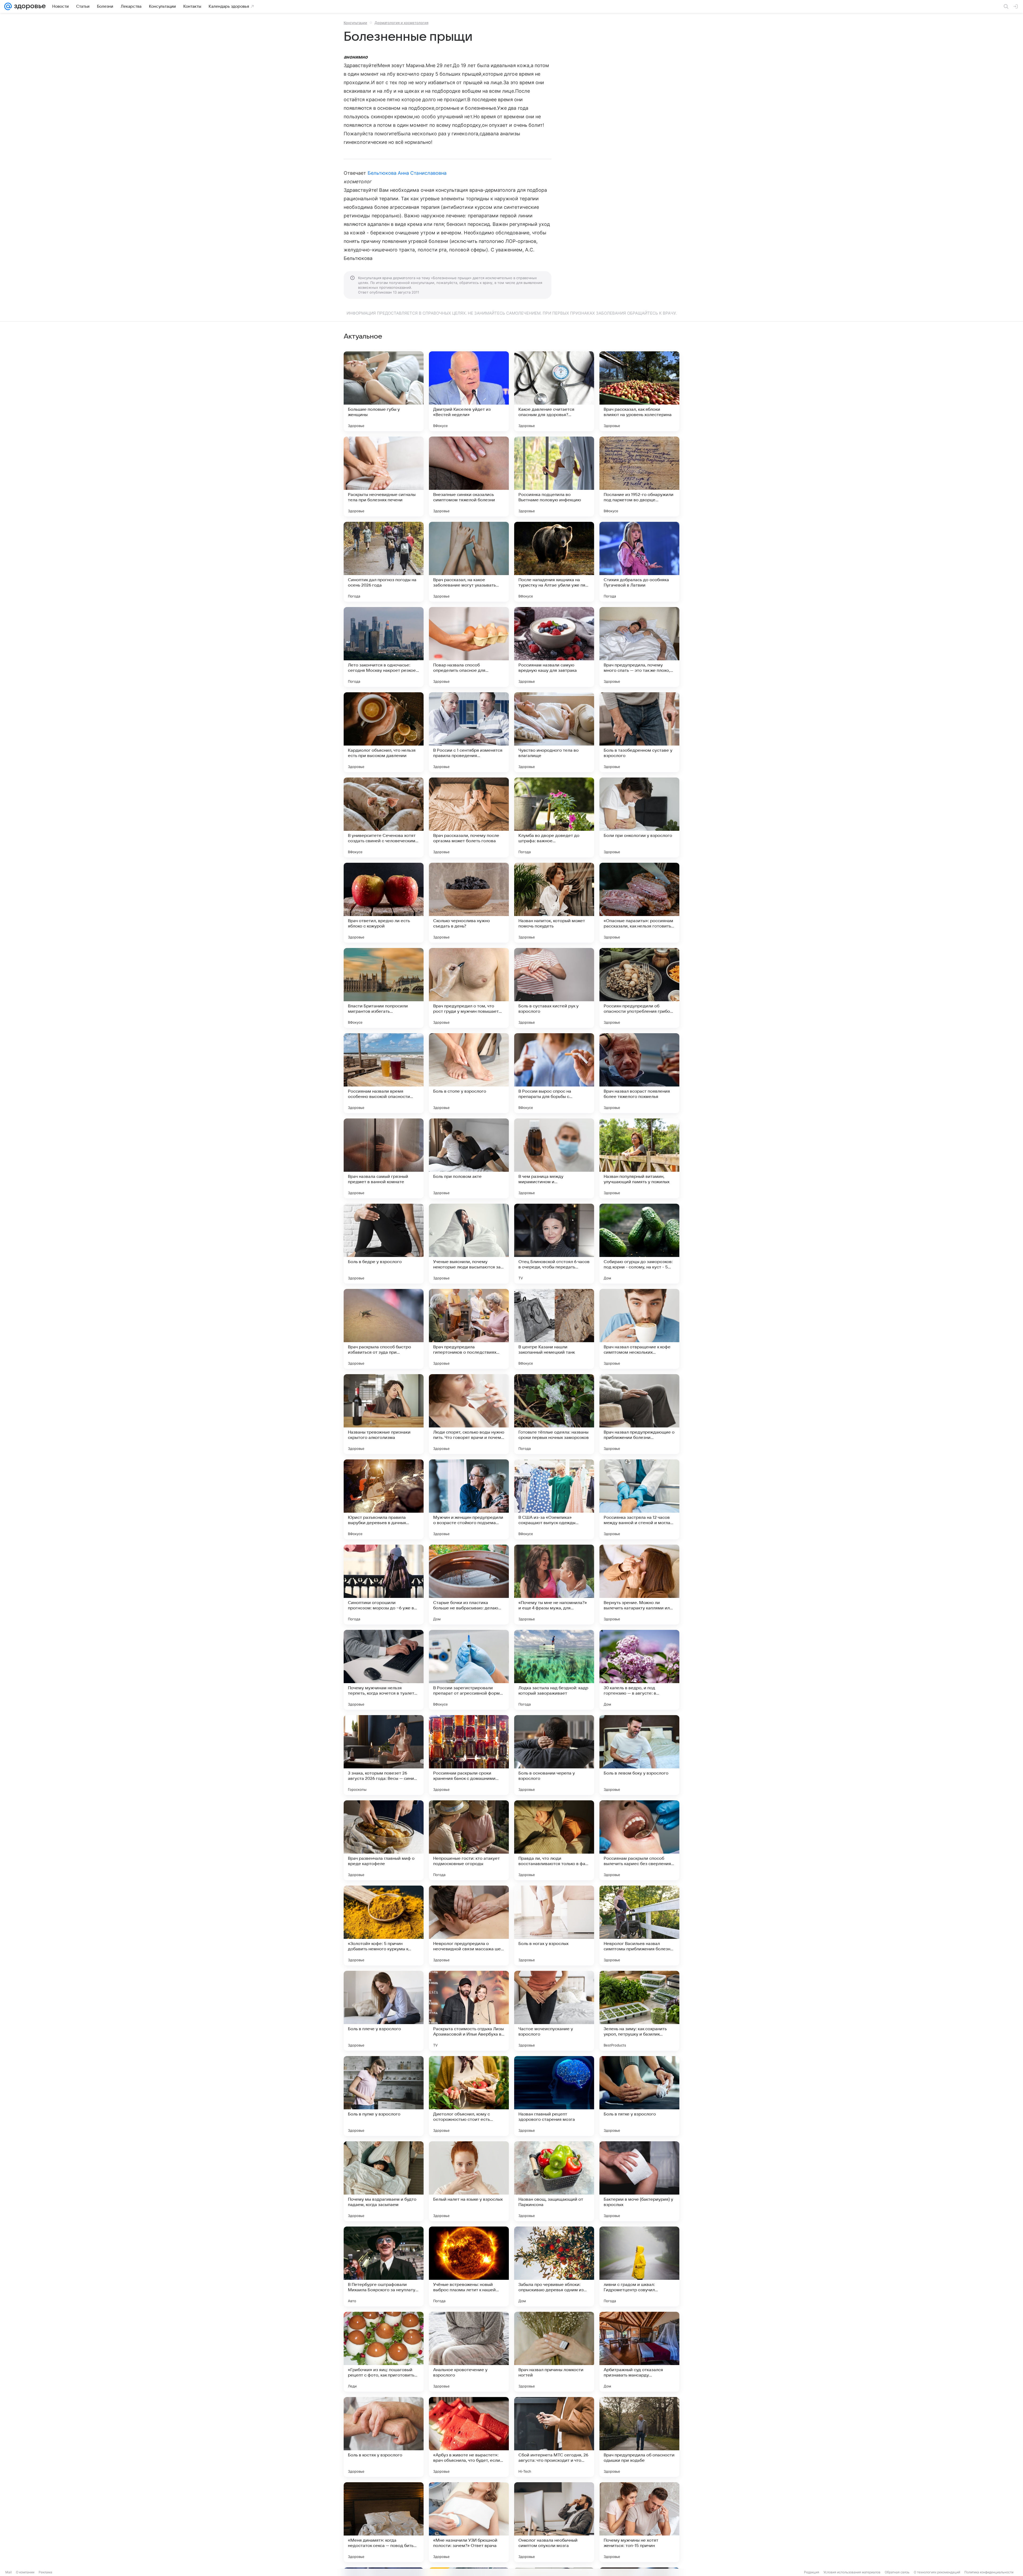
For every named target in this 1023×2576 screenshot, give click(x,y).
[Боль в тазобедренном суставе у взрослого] (639, 732)
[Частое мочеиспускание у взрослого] (554, 2011)
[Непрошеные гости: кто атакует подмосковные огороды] (469, 1840)
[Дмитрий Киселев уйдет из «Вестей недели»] (469, 391)
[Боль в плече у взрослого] (384, 2011)
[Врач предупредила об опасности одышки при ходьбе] (639, 2437)
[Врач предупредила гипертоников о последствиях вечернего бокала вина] (469, 1329)
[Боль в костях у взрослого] (384, 2437)
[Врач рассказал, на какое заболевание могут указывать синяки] (469, 562)
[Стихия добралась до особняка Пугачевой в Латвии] (639, 562)
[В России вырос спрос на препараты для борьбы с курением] (554, 1073)
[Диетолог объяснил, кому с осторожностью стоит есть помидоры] (469, 2096)
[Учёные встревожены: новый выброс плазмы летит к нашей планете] (469, 2266)
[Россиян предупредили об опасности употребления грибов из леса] (639, 988)
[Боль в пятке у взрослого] (639, 2096)
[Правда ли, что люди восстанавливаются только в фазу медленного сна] (554, 1840)
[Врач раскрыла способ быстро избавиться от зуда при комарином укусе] (384, 1329)
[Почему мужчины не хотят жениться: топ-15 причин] (639, 2522)
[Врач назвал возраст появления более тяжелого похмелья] (639, 1073)
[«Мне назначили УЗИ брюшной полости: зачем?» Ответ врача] (469, 2522)
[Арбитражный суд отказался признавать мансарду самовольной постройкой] (639, 2352)
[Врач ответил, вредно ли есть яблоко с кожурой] (384, 903)
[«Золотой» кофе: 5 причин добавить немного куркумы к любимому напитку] (384, 1926)
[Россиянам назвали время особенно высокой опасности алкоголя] (384, 1073)
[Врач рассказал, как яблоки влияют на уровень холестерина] (639, 391)
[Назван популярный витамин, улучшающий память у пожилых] (639, 1158)
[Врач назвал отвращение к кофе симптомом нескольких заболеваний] (639, 1329)
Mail (9, 2572)
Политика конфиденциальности (989, 2572)
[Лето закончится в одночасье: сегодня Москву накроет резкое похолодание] (384, 647)
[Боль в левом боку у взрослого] (639, 1755)
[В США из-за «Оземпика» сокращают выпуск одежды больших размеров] (554, 1499)
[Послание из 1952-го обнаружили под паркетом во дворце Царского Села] (639, 477)
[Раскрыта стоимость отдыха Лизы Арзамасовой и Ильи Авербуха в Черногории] (469, 2011)
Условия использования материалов (852, 2572)
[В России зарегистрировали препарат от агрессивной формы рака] (469, 1670)
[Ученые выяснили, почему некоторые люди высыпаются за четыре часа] (469, 1244)
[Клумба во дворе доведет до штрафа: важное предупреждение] (554, 817)
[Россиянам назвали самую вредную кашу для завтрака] (554, 647)
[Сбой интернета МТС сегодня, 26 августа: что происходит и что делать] (554, 2437)
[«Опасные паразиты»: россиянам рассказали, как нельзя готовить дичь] (639, 903)
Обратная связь (897, 2572)
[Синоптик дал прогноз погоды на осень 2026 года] (384, 562)
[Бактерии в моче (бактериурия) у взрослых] (639, 2181)
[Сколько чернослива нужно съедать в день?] (469, 903)
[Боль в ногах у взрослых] (554, 1926)
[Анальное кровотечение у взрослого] (469, 2352)
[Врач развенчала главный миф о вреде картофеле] (384, 1840)
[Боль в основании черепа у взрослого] (554, 1755)
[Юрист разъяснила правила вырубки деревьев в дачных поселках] (384, 1499)
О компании (25, 2572)
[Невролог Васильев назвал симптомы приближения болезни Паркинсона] (639, 1926)
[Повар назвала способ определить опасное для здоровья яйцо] (469, 647)
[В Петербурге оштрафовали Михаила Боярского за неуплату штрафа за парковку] (384, 2266)
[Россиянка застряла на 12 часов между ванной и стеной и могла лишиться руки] (639, 1499)
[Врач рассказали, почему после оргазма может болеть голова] (469, 817)
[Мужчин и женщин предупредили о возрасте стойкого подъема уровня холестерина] (469, 1499)
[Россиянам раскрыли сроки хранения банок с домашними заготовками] (469, 1755)
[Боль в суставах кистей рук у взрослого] (554, 988)
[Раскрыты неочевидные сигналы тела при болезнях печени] (384, 477)
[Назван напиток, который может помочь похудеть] (554, 903)
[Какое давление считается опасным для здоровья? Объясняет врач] (554, 391)
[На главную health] (29, 6)
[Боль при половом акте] (469, 1158)
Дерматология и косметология (401, 23)
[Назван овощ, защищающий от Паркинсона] (554, 2181)
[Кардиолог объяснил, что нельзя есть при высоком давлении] (384, 732)
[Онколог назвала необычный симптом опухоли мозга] (554, 2522)
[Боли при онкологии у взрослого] (639, 817)
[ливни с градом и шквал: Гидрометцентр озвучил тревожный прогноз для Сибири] (639, 2266)
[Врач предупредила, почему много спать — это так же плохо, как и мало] (639, 647)
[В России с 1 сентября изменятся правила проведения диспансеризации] (469, 732)
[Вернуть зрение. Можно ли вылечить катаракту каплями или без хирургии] (639, 1585)
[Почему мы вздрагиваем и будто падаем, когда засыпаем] (384, 2181)
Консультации (355, 23)
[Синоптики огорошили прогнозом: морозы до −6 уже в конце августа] (384, 1585)
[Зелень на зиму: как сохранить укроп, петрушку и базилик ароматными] (639, 2011)
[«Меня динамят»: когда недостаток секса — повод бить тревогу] (384, 2522)
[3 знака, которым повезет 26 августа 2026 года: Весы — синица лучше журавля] (384, 1755)
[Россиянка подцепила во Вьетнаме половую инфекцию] (554, 477)
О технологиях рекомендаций (937, 2572)
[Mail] (8, 6)
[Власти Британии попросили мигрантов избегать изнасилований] (384, 988)
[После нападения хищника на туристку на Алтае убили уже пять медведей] (554, 562)
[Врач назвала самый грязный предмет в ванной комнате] (384, 1158)
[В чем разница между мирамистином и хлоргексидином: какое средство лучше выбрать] (554, 1158)
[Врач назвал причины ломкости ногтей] (554, 2352)
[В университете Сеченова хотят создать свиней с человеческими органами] (384, 817)
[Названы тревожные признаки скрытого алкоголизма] (384, 1414)
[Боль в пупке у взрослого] (384, 2096)
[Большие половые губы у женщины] (384, 391)
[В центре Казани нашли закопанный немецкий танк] (554, 1329)
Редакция (812, 2572)
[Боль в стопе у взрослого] (469, 1073)
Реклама (45, 2572)
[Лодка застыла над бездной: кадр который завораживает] (554, 1670)
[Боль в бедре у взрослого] (384, 1244)
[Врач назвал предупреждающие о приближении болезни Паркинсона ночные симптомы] (639, 1414)
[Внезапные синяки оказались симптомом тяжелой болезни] (469, 477)
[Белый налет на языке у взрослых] (469, 2181)
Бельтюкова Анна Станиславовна (407, 173)
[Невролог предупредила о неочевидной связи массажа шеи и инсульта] (469, 1926)
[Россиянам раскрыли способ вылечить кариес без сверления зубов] (639, 1840)
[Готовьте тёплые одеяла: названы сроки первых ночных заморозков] (554, 1414)
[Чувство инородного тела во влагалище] (554, 732)
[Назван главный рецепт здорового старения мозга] (554, 2096)
